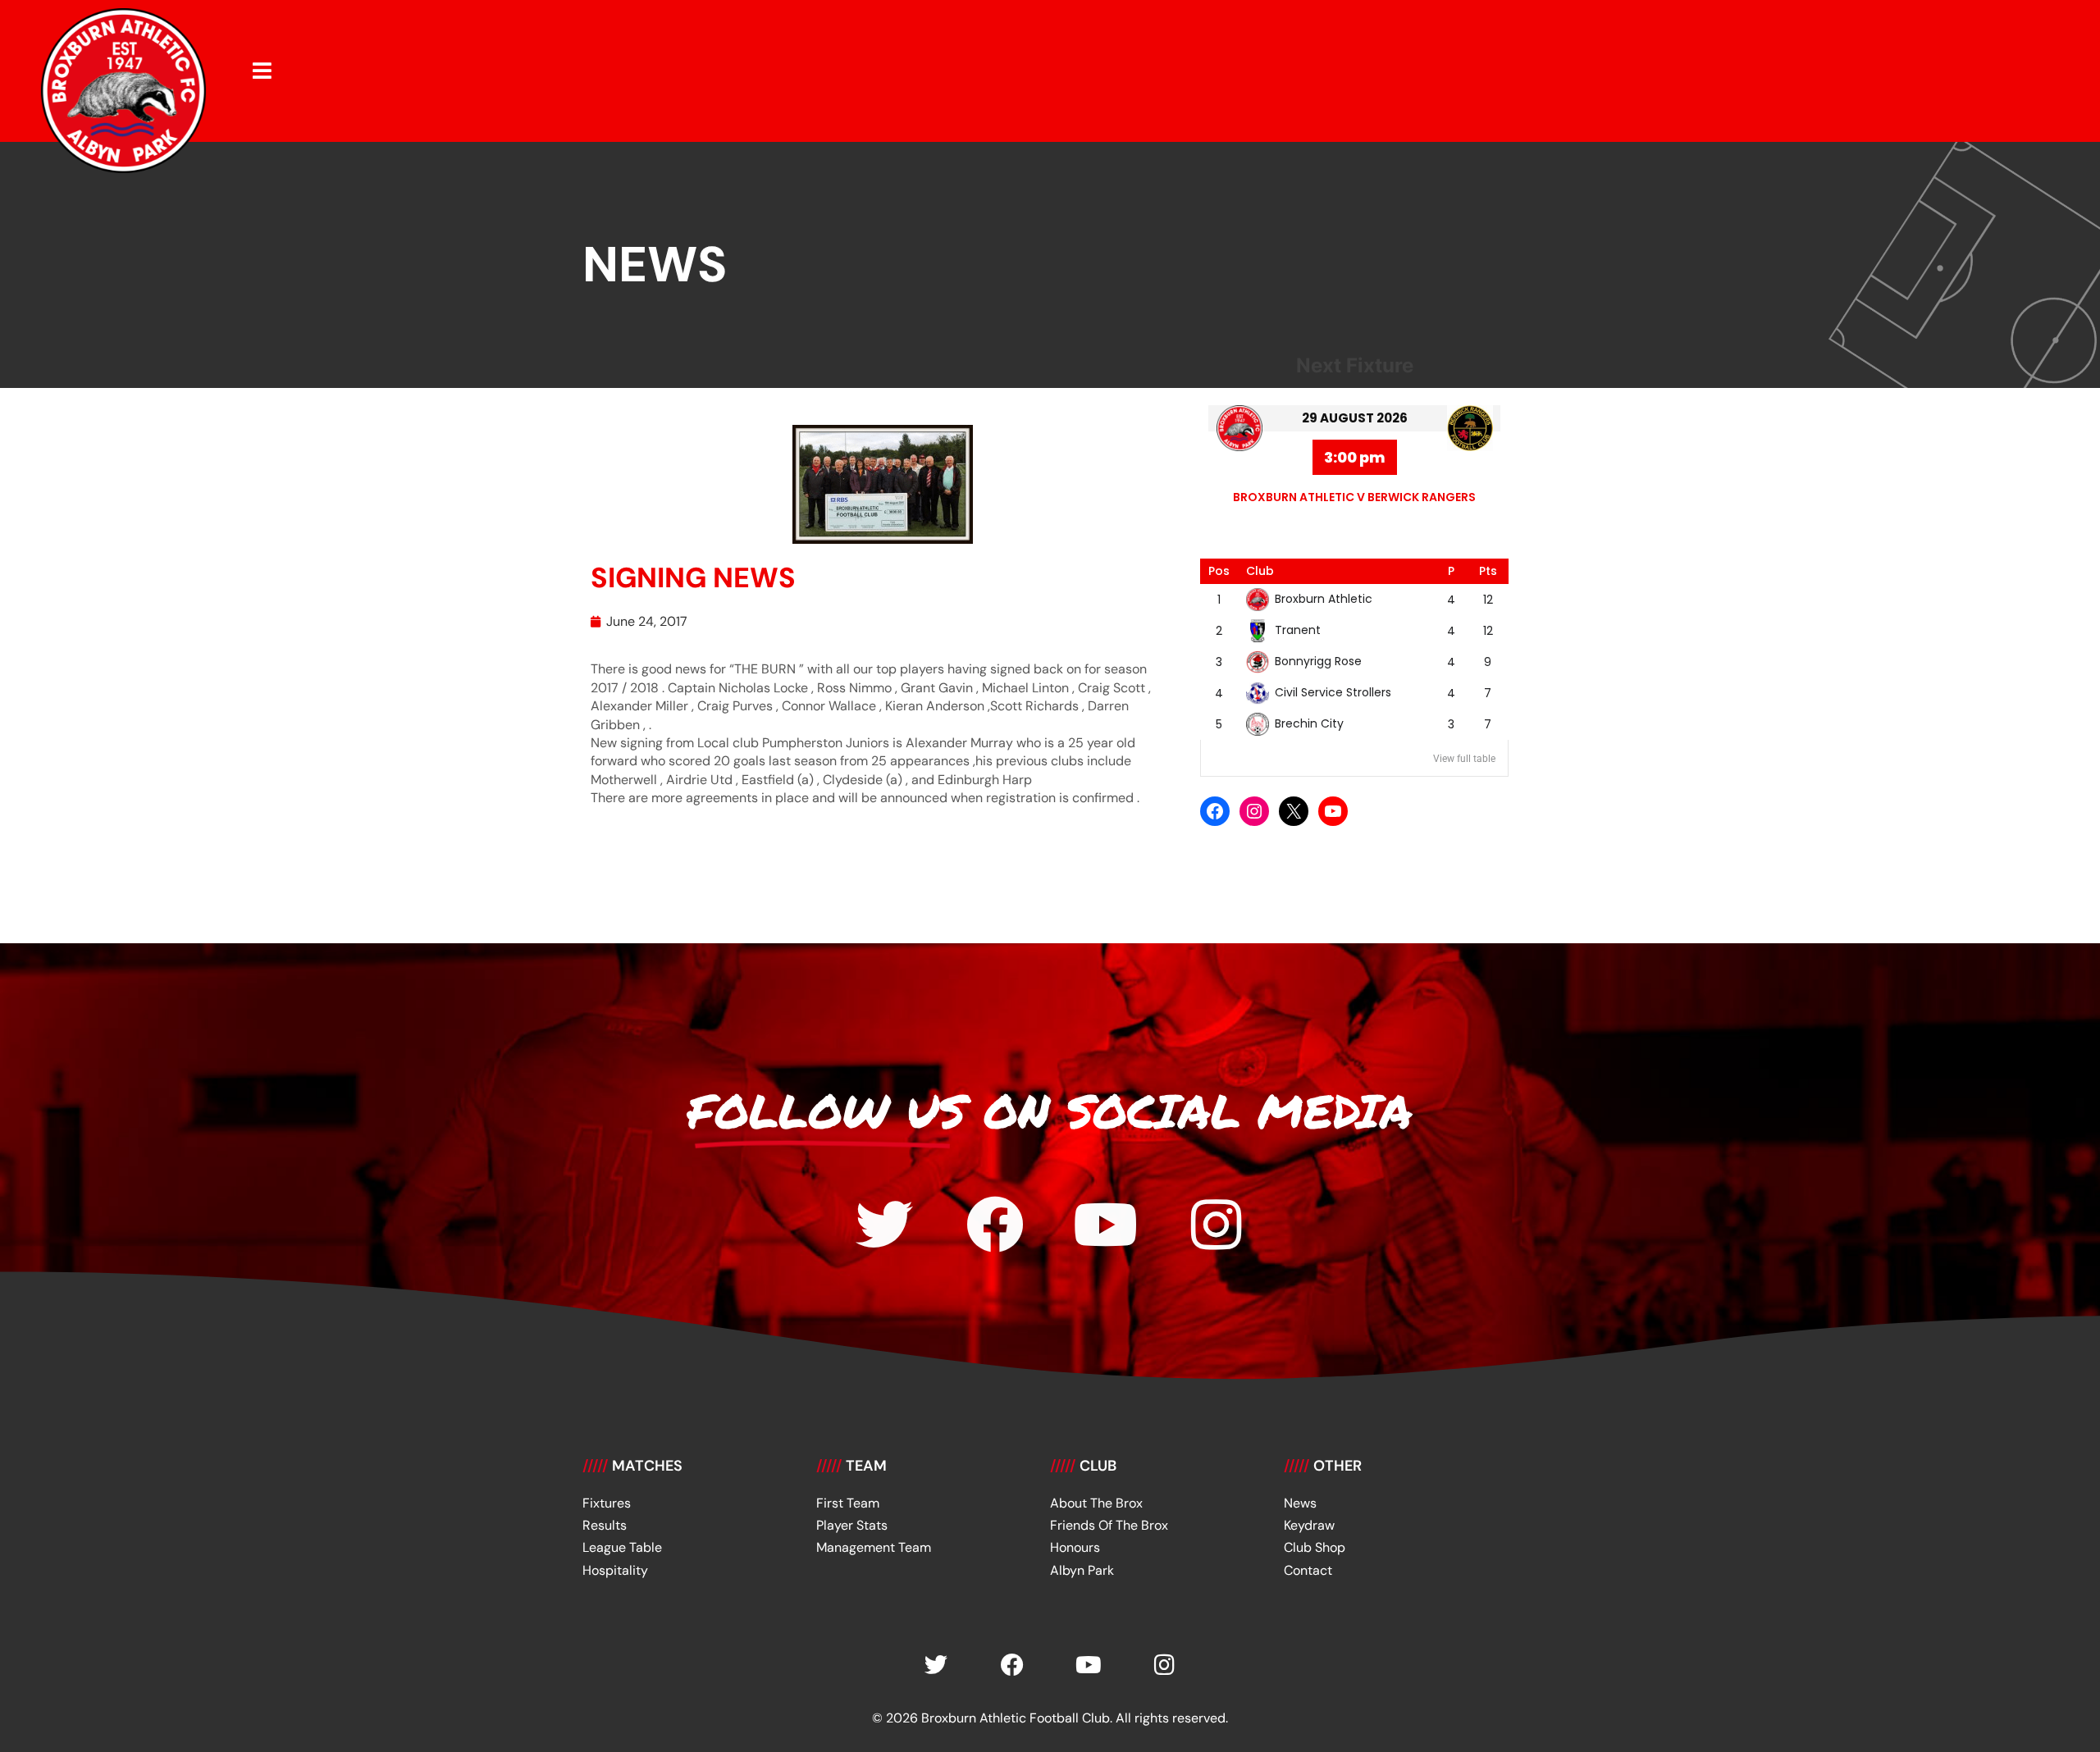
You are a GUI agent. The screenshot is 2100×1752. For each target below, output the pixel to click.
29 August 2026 (1355, 418)
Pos (1219, 571)
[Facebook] (1215, 811)
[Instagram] (1254, 811)
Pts (1488, 571)
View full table (1464, 759)
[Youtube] (1106, 1225)
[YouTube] (1333, 811)
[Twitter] (884, 1225)
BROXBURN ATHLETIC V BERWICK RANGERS (1354, 497)
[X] (1294, 811)
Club (1260, 571)
